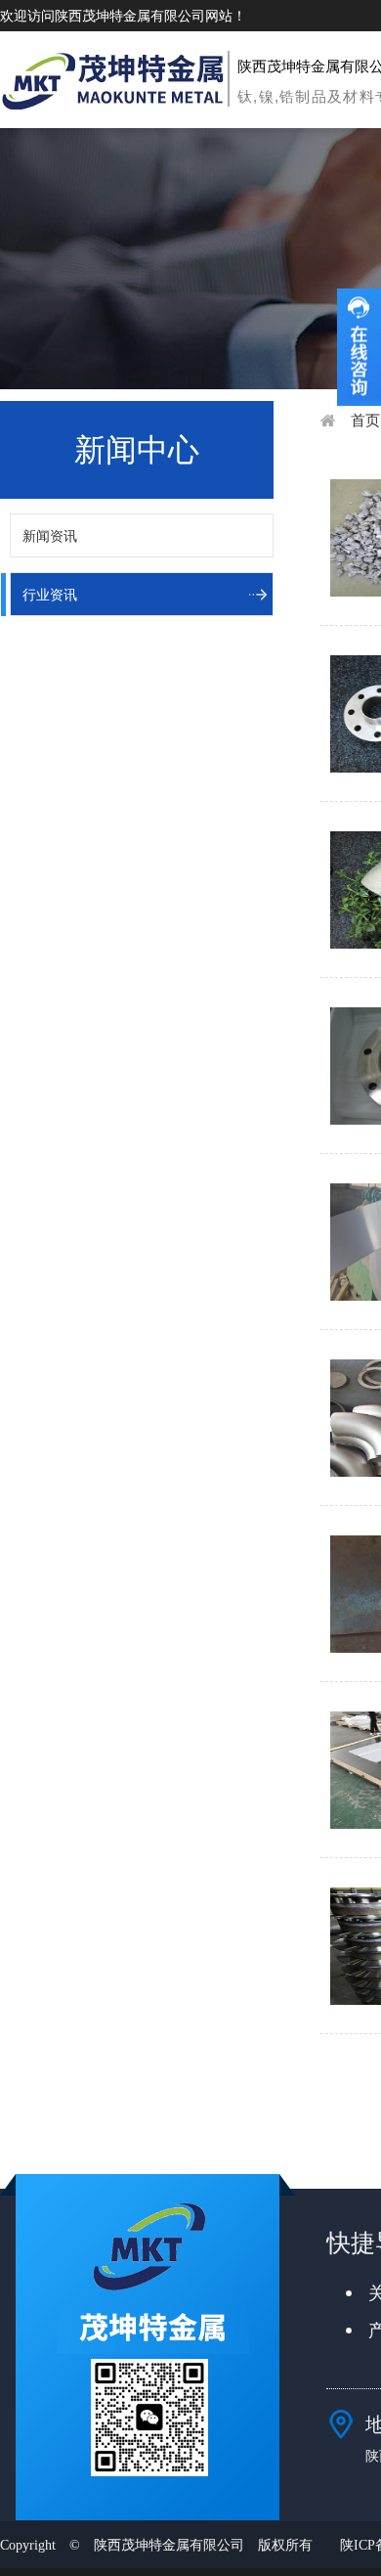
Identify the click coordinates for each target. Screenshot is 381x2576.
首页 (365, 420)
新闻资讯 (50, 536)
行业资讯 (50, 595)
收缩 (359, 347)
